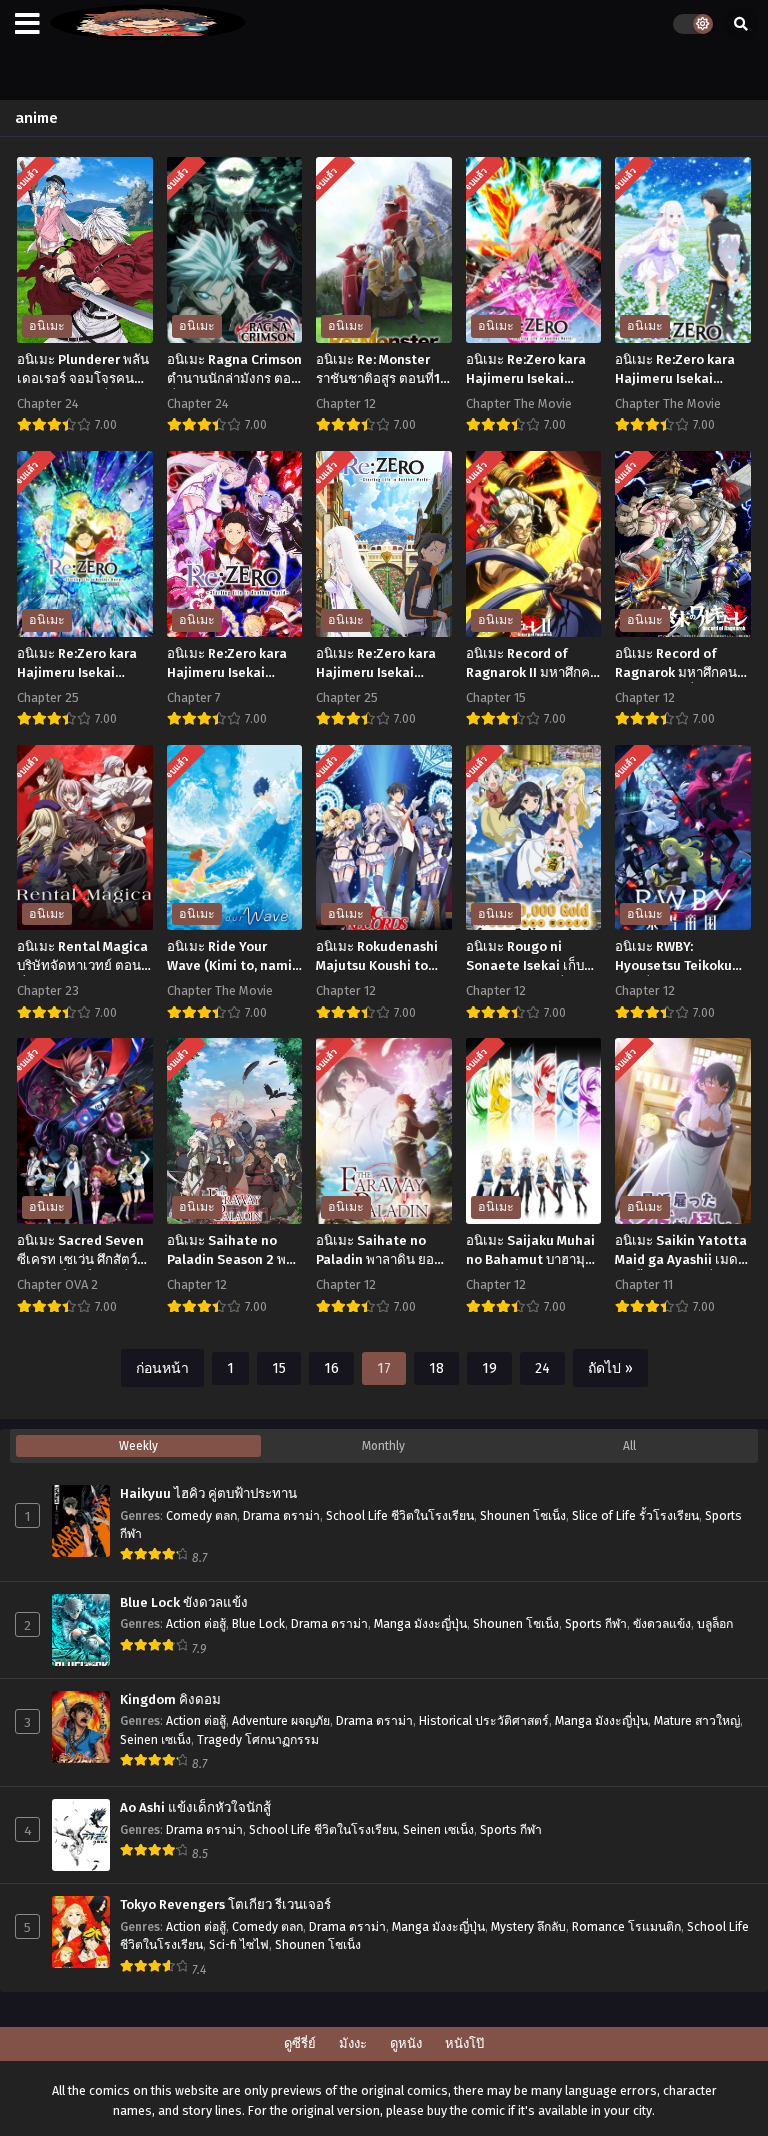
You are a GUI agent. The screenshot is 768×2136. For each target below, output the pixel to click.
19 (489, 1368)
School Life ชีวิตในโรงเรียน (400, 1516)
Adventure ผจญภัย (281, 1721)
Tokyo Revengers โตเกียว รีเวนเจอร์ (225, 1905)
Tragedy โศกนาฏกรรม (258, 1740)
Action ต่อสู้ (196, 1624)
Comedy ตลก (201, 1516)
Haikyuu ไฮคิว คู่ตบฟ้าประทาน (208, 1494)
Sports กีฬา (596, 1624)
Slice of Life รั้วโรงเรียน (635, 1516)
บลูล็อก (715, 1624)
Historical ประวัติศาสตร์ (484, 1721)
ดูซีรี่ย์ (300, 2043)
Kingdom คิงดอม (170, 1700)
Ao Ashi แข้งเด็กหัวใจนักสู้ (195, 1808)
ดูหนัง (406, 2043)
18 (436, 1368)
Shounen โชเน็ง (523, 1516)
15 (279, 1368)
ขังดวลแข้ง (662, 1624)
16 (331, 1368)
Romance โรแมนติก (626, 1927)
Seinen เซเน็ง (155, 1740)
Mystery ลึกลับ (528, 1927)
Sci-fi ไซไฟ (239, 1945)
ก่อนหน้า (162, 1368)
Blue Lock (258, 1624)
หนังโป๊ (464, 2043)
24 (542, 1368)
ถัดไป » (610, 1368)
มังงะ (353, 2043)
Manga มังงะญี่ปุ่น (420, 1624)
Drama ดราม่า (281, 1516)
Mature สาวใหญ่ (697, 1721)
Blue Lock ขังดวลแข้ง (184, 1603)
